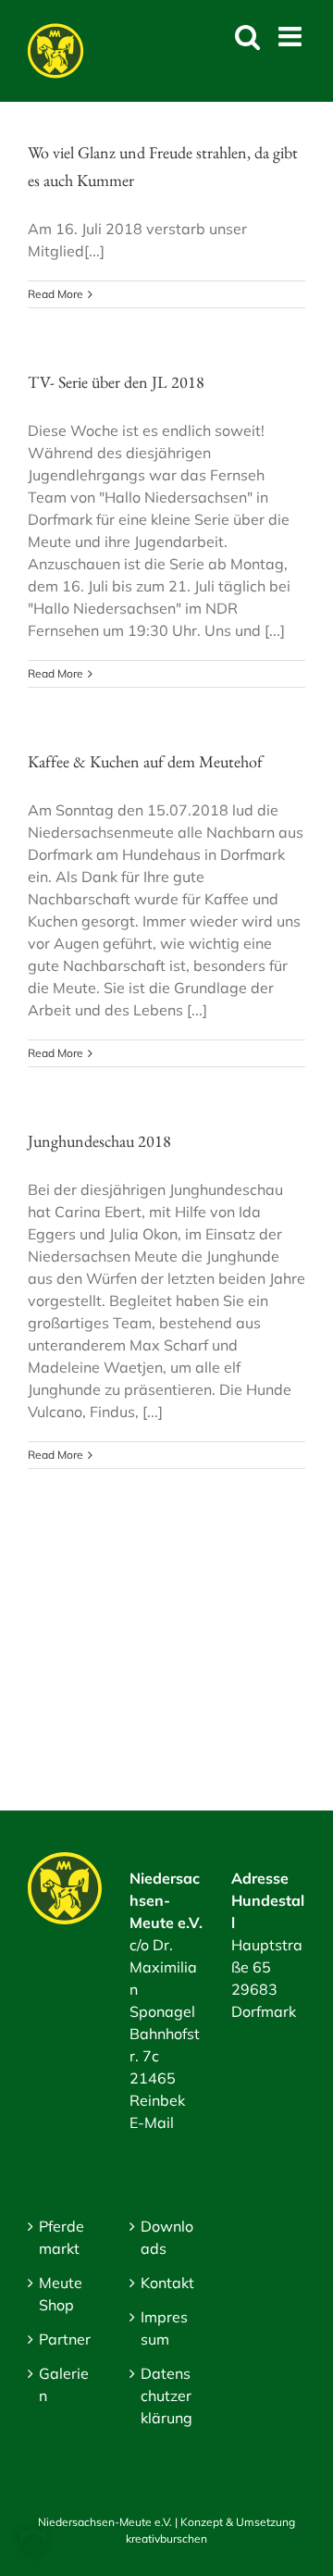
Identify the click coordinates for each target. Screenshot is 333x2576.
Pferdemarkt (62, 2237)
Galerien (64, 2384)
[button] (33, 2543)
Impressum (164, 2328)
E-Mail (152, 2122)
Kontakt (167, 2283)
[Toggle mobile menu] (292, 37)
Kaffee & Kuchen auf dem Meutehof (145, 761)
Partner (65, 2339)
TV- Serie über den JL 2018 (116, 382)
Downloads (167, 2237)
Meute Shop (61, 2294)
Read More (55, 294)
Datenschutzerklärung (166, 2396)
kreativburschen (166, 2539)
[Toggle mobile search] (247, 37)
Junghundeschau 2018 (99, 1141)
